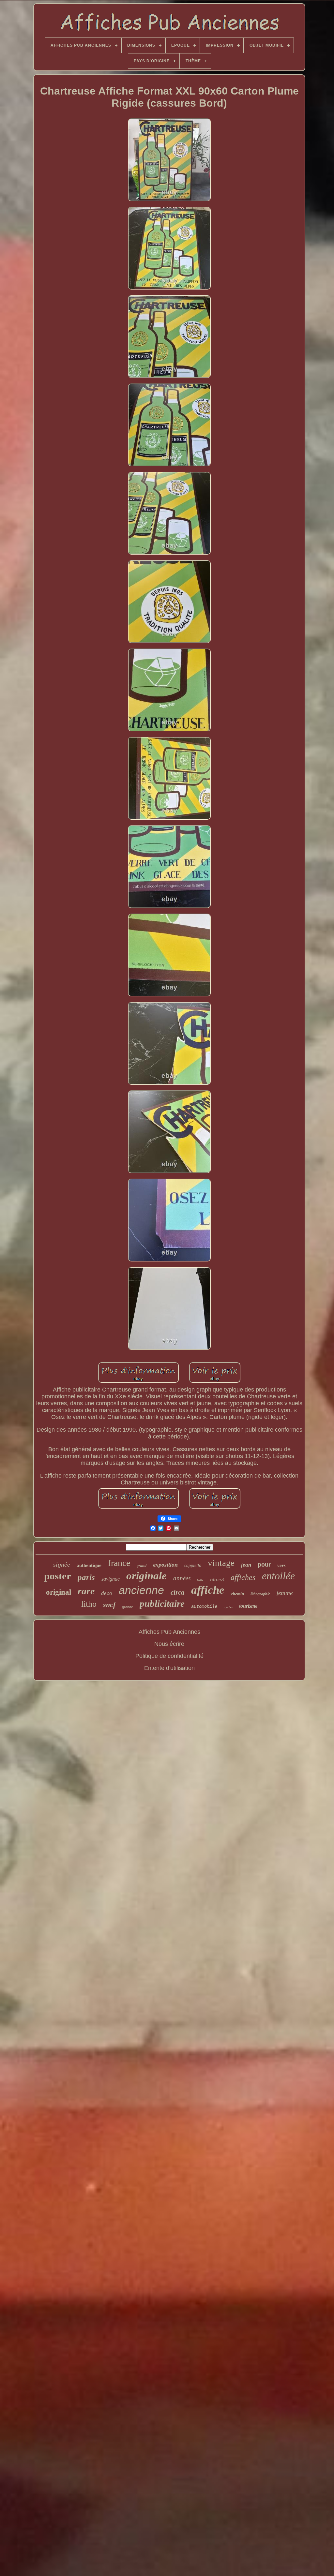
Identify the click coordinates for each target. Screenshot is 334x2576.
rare (86, 1591)
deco (107, 1593)
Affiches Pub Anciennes (169, 1632)
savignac (111, 1579)
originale (146, 1576)
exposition (165, 1565)
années (182, 1578)
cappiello (193, 1565)
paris (86, 1577)
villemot (217, 1579)
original (59, 1592)
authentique (89, 1565)
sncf (109, 1605)
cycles (228, 1607)
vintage (221, 1563)
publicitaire (162, 1603)
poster (58, 1576)
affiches (243, 1577)
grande (128, 1607)
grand (142, 1566)
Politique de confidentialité (169, 1656)
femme (285, 1593)
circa (178, 1592)
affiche (208, 1590)
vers (281, 1565)
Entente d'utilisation (169, 1668)
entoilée (278, 1576)
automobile (204, 1606)
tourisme (248, 1606)
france (119, 1563)
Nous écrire (169, 1644)
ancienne (141, 1590)
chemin (237, 1594)
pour (264, 1565)
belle (200, 1580)
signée (62, 1564)
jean (246, 1565)
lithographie (260, 1594)
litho (89, 1604)
